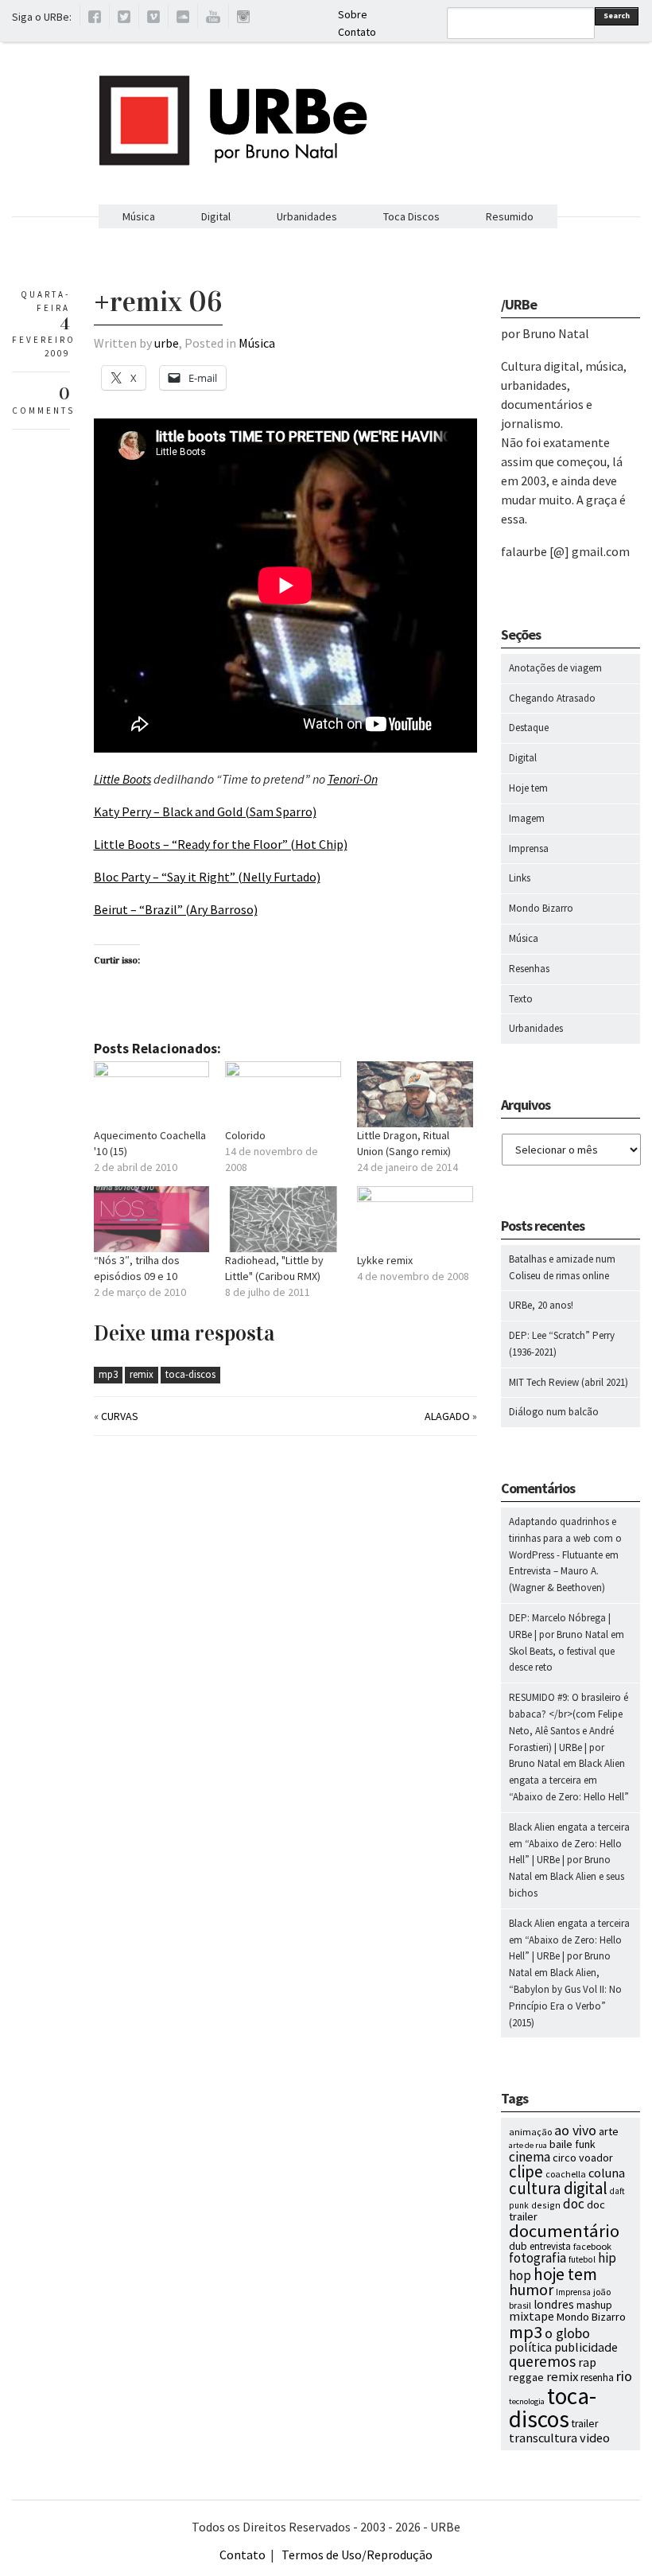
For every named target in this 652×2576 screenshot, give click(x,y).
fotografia (538, 2258)
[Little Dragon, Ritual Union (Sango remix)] (415, 1094)
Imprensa (529, 848)
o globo (567, 2333)
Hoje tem (528, 788)
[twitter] (124, 19)
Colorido (245, 1135)
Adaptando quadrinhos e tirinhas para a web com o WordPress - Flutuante (565, 1538)
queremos (542, 2361)
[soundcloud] (183, 19)
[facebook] (95, 19)
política (530, 2347)
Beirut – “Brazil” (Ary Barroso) (176, 909)
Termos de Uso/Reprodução (357, 2555)
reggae (526, 2377)
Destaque (529, 728)
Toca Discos (411, 216)
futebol (582, 2259)
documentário (564, 2231)
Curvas (120, 1416)
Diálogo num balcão (554, 1412)
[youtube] (213, 19)
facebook (592, 2246)
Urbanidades (307, 216)
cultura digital (558, 2188)
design (546, 2205)
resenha (597, 2378)
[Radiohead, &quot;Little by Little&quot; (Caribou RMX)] (283, 1219)
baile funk (572, 2144)
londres (554, 2304)
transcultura (543, 2438)
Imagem (527, 818)
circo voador (583, 2158)
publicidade (586, 2347)
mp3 (108, 1374)
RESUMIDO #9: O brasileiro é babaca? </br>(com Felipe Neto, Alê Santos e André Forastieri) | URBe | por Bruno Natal (569, 1730)
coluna (607, 2173)
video (595, 2438)
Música (139, 216)
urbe (167, 343)
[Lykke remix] (415, 1219)
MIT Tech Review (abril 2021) (569, 1382)
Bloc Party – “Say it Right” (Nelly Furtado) (207, 877)
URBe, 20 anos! (541, 1305)
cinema (530, 2157)
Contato (357, 32)
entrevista (550, 2246)
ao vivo (575, 2130)
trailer (585, 2424)
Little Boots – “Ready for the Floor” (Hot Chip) (221, 844)
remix (142, 1374)
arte (609, 2131)
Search (617, 16)
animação (530, 2132)
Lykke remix (385, 1260)
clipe (526, 2171)
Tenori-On (353, 779)
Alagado (447, 1416)
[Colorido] (283, 1094)
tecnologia (527, 2401)
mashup (594, 2305)
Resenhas (529, 969)
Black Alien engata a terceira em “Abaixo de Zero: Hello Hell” (569, 1780)
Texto (521, 999)
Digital (216, 216)
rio (624, 2376)
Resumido (510, 216)
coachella (566, 2174)
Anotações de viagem (555, 668)
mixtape (532, 2316)
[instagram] (243, 19)
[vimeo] (153, 19)
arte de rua (528, 2145)
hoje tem (565, 2274)
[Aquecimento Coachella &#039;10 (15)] (152, 1094)
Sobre (353, 14)
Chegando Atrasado (552, 698)
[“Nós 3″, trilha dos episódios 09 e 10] (152, 1219)
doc (574, 2204)
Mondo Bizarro (541, 908)
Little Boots (122, 779)
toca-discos (190, 1374)
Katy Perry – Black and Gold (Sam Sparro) (205, 811)
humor (531, 2290)
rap (587, 2362)
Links (520, 878)
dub (518, 2246)
